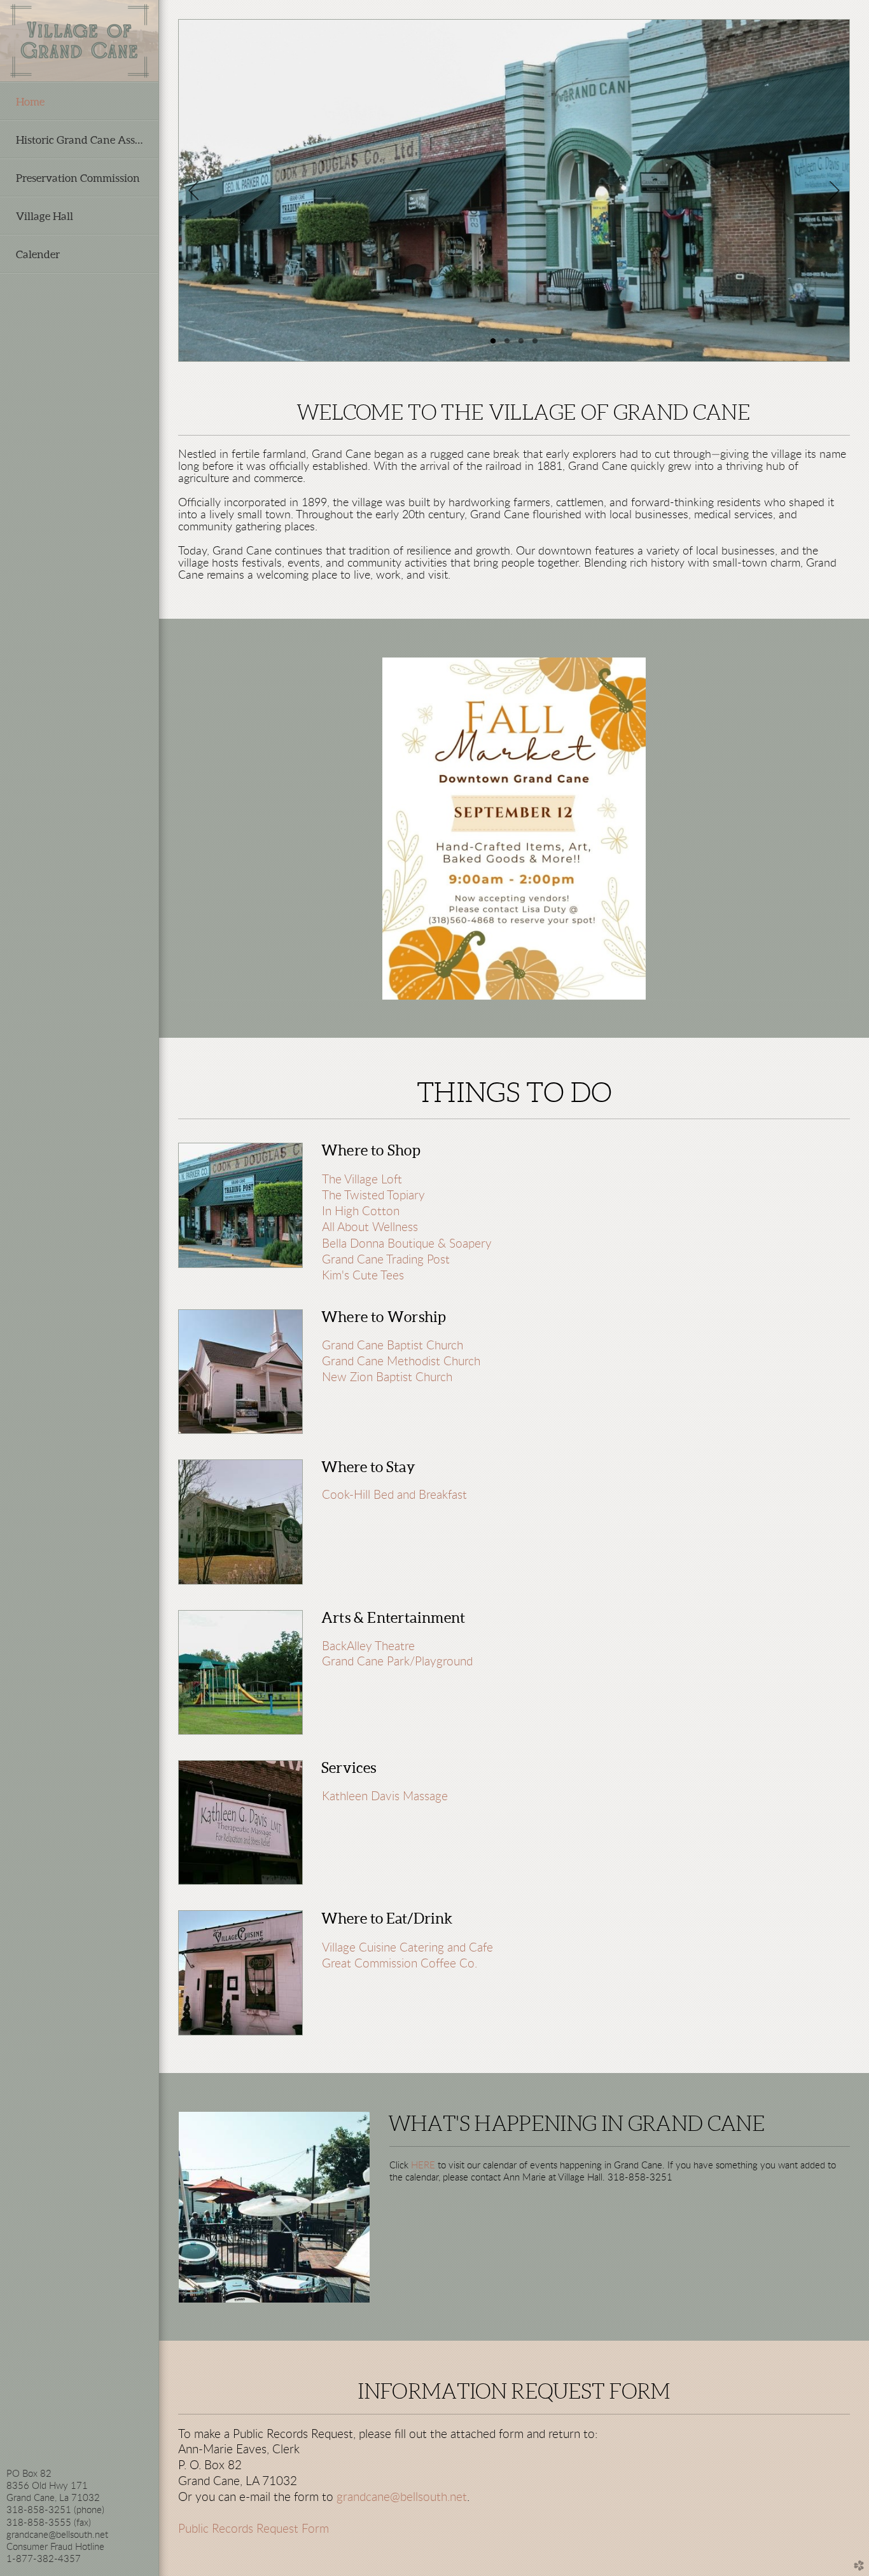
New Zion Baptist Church (387, 1378)
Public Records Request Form (254, 2529)
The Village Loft (362, 1180)
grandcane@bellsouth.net (402, 2497)
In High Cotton (361, 1211)
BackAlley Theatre (368, 1647)
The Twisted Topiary (373, 1195)
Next (835, 191)
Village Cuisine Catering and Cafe (407, 1948)
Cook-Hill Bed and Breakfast (394, 1495)
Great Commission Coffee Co (398, 1964)
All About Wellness (370, 1227)
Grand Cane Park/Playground (397, 1662)
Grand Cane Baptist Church (393, 1346)
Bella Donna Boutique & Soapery (407, 1244)
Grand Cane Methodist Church (401, 1362)
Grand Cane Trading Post (386, 1260)
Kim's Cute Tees (363, 1276)
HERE (424, 2166)
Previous (193, 191)
